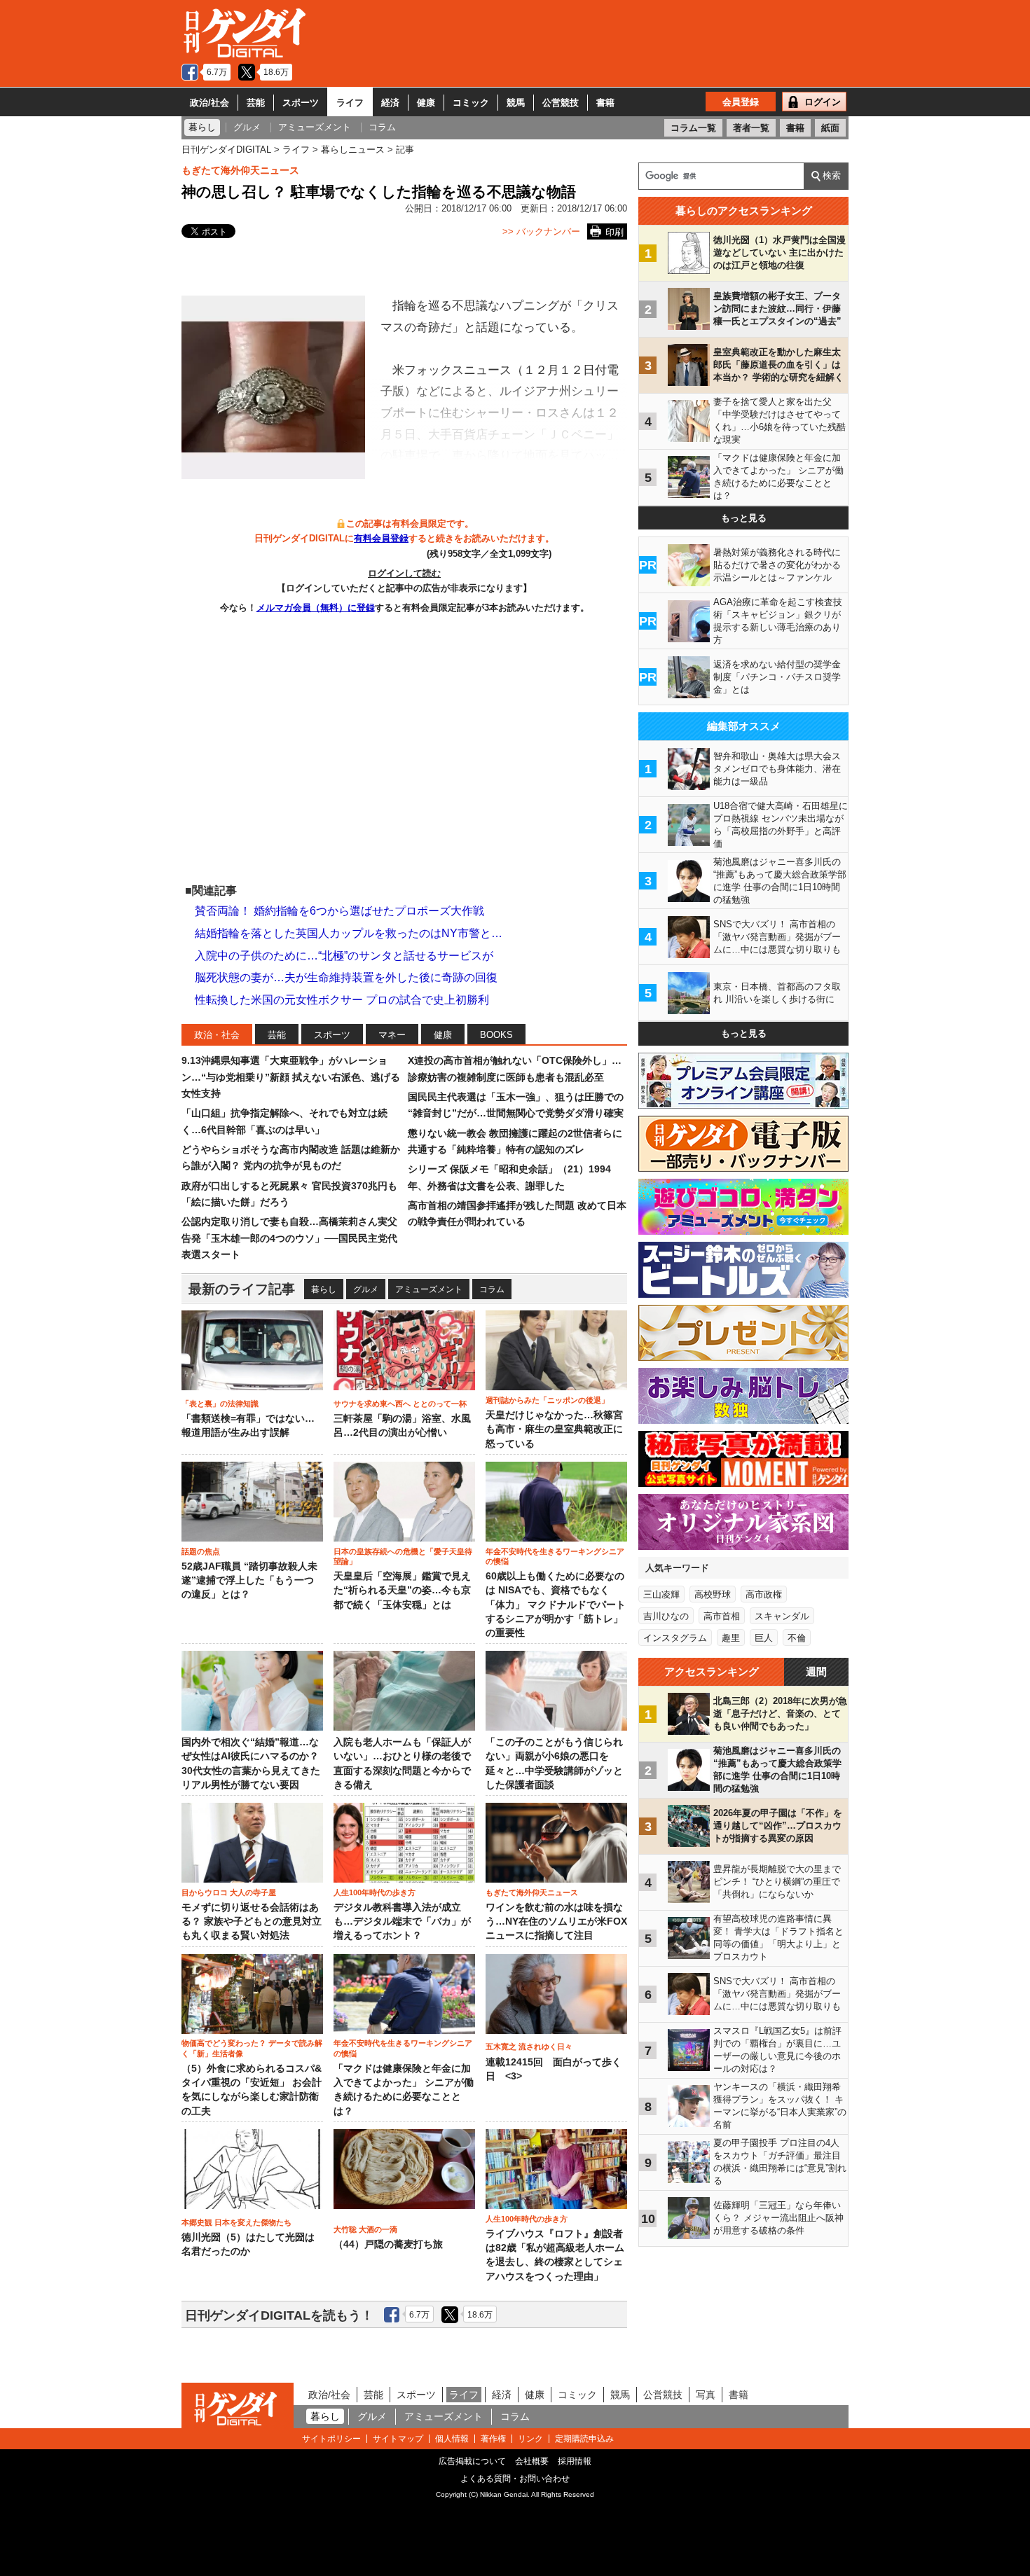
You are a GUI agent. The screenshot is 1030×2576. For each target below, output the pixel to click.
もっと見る (744, 518)
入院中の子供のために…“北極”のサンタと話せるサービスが (344, 956)
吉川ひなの (666, 1616)
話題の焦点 (201, 1551)
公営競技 (561, 103)
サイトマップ (398, 2439)
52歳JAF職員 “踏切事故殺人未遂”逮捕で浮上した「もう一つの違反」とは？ (249, 1581)
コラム (492, 1289)
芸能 (256, 103)
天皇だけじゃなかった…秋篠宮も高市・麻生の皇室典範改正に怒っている (554, 1429)
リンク (530, 2439)
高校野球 (713, 1594)
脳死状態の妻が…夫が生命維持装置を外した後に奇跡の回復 (346, 977)
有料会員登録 (381, 538)
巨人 (764, 1638)
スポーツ (301, 103)
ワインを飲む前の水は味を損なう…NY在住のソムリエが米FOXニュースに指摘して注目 (556, 1922)
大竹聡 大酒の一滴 (365, 2229)
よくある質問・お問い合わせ (515, 2479)
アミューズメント (429, 1289)
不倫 (797, 1638)
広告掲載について (472, 2461)
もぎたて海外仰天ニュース (240, 170)
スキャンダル (782, 1616)
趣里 (731, 1638)
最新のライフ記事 (242, 1289)
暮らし (324, 1289)
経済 (390, 103)
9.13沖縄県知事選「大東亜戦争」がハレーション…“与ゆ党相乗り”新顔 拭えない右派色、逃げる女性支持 (291, 1077)
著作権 (493, 2439)
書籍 (605, 103)
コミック (471, 103)
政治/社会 (210, 103)
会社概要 (532, 2461)
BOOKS (496, 1035)
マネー (392, 1035)
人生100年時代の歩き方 (375, 1892)
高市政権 (764, 1594)
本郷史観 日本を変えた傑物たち (236, 2222)
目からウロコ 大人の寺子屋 (229, 1892)
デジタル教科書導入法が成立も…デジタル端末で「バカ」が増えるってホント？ (402, 1922)
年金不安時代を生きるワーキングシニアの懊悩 (555, 1556)
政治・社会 (217, 1035)
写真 (706, 2395)
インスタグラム (675, 1638)
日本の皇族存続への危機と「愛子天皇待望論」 (403, 1556)
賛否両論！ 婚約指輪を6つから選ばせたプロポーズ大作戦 (339, 911)
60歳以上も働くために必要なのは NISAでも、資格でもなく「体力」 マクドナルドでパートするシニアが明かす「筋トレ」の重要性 (556, 1605)
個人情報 (452, 2439)
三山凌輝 (661, 1594)
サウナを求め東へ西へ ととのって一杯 (400, 1404)
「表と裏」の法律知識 (220, 1404)
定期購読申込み (584, 2439)
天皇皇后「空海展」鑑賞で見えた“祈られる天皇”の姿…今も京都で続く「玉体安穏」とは (402, 1591)
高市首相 (722, 1616)
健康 (426, 103)
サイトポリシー (331, 2439)
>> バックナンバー (541, 231)
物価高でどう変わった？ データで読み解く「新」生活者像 (252, 2048)
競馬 (516, 103)
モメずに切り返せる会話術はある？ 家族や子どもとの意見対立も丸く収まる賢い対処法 (252, 1922)
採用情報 (575, 2461)
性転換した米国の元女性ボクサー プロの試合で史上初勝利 (342, 1000)
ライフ (350, 103)
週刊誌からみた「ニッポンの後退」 (547, 1400)
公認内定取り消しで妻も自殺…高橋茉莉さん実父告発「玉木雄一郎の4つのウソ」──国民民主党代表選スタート (289, 1238)
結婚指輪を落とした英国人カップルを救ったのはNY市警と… (349, 933)
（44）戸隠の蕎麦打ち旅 (388, 2244)
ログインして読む (404, 573)
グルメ (366, 1289)
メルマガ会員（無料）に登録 (316, 608)
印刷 (614, 232)
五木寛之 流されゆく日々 (529, 2047)
